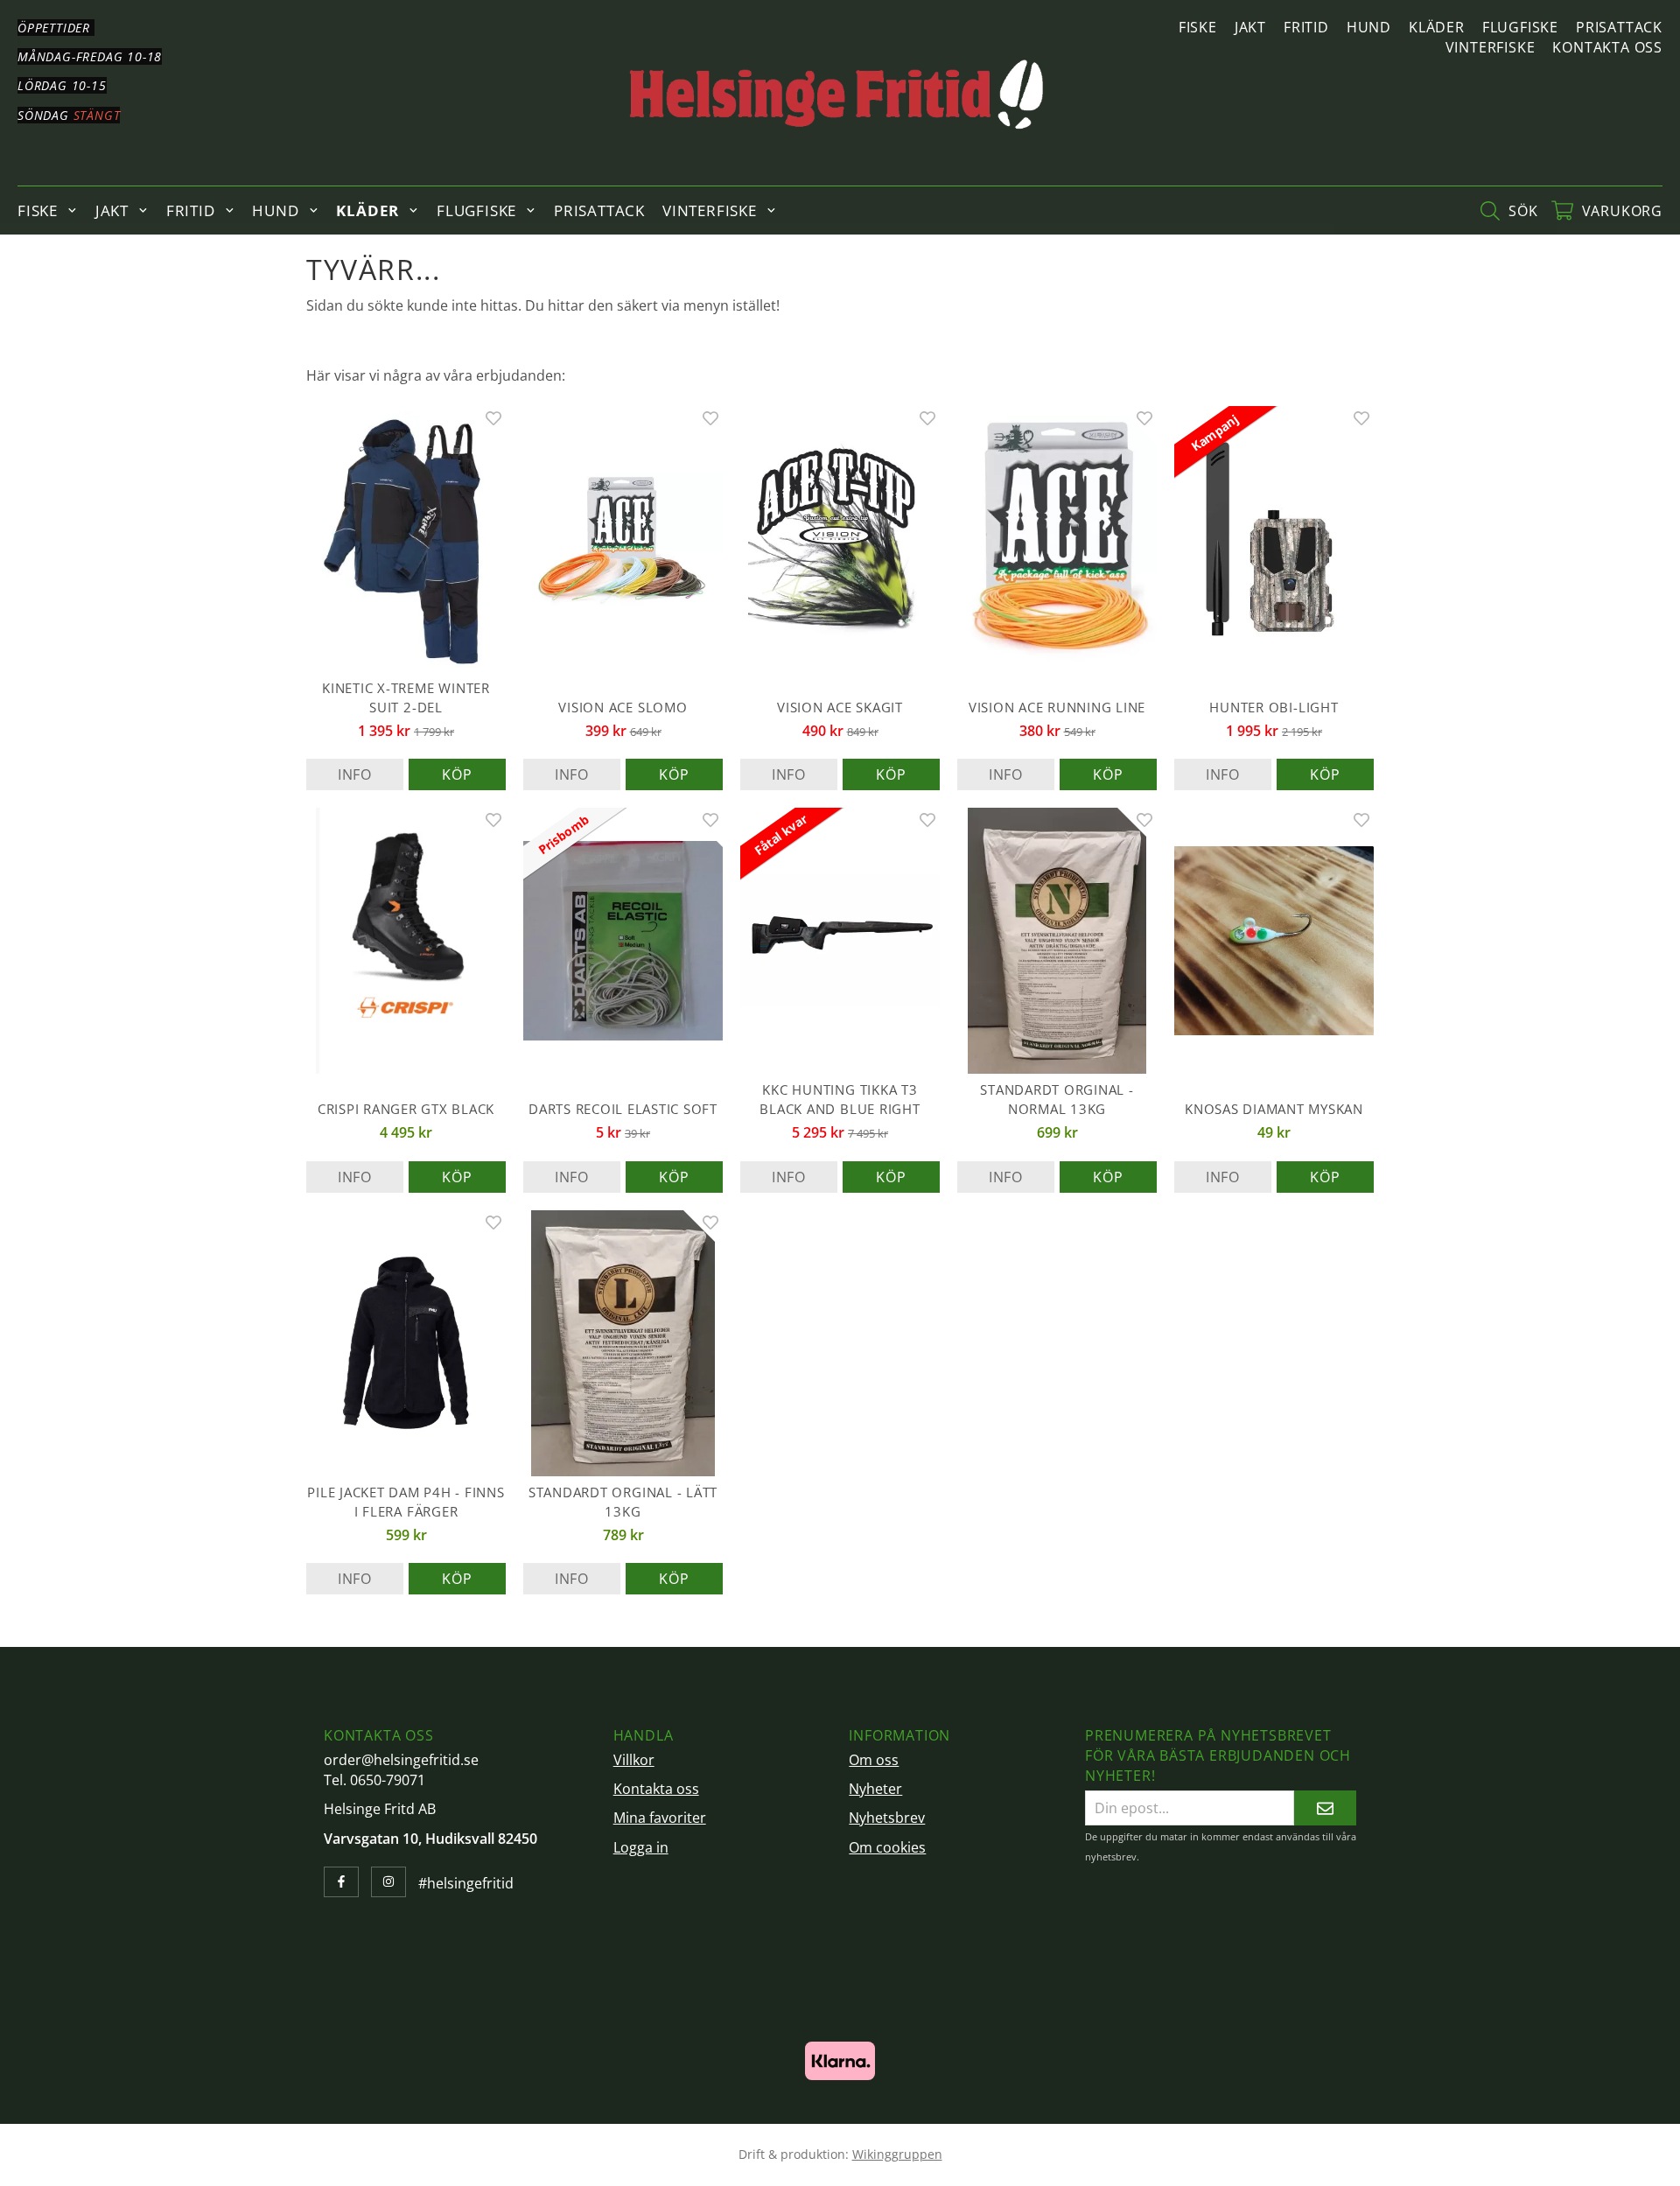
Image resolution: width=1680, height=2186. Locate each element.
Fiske (1198, 27)
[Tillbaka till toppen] (1350, 2162)
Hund (1369, 27)
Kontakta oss (1607, 47)
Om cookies (887, 1847)
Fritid (1306, 27)
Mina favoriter (660, 1818)
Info (355, 774)
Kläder (1437, 27)
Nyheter (875, 1789)
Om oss (874, 1760)
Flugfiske (1520, 27)
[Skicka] (1325, 1808)
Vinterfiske (1491, 47)
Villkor (634, 1760)
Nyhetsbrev (887, 1818)
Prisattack (1619, 27)
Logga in (641, 1847)
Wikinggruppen (897, 2154)
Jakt (1250, 27)
